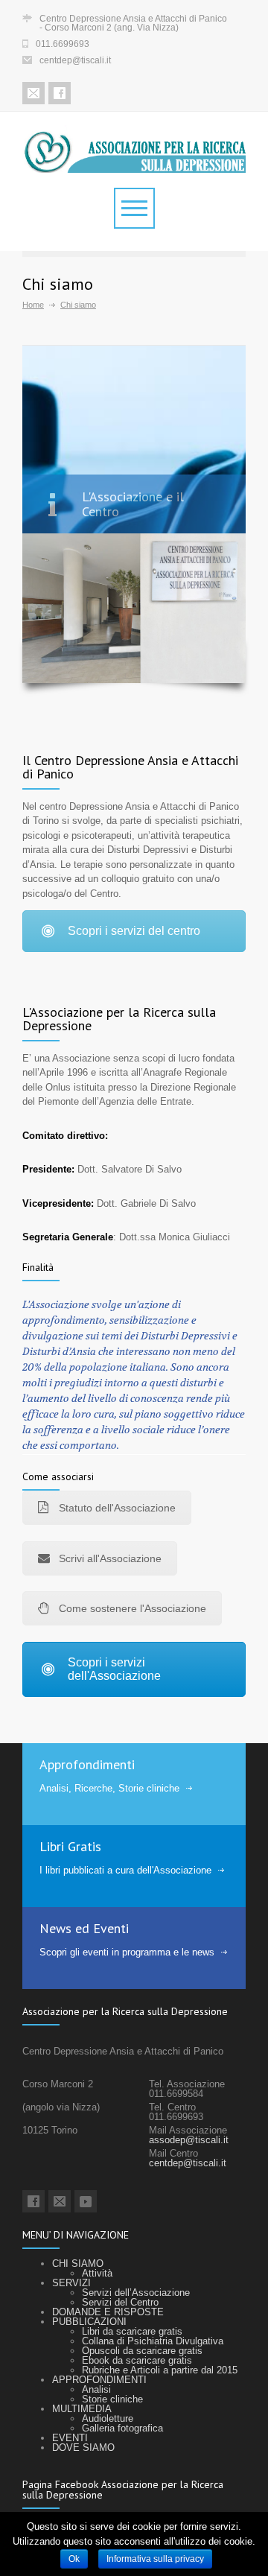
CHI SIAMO (78, 2263)
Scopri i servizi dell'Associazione (114, 1669)
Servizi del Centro (120, 2302)
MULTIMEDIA (82, 2409)
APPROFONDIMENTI (99, 2380)
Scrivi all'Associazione (110, 1558)
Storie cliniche (112, 2399)
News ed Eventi (84, 1928)
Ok (74, 2559)
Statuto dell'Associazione (117, 1508)
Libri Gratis (70, 1846)
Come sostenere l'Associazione (133, 1608)
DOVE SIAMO (83, 2447)
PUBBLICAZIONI (89, 2322)
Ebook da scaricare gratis (137, 2360)
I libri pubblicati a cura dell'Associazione (125, 1870)
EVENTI (70, 2438)
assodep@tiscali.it (189, 2140)
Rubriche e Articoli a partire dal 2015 (160, 2370)
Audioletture (108, 2418)
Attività (97, 2273)
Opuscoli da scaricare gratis (142, 2351)
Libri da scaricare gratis (132, 2331)
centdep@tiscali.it (75, 60)
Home (33, 305)
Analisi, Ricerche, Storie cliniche (109, 1788)
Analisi (96, 2389)
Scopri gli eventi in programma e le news (127, 1952)
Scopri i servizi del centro (134, 931)
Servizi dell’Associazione (136, 2293)
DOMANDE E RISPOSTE (108, 2312)
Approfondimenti (87, 1764)
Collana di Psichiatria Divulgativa (153, 2341)
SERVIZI (71, 2283)
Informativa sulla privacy (155, 2559)
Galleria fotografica (122, 2428)
